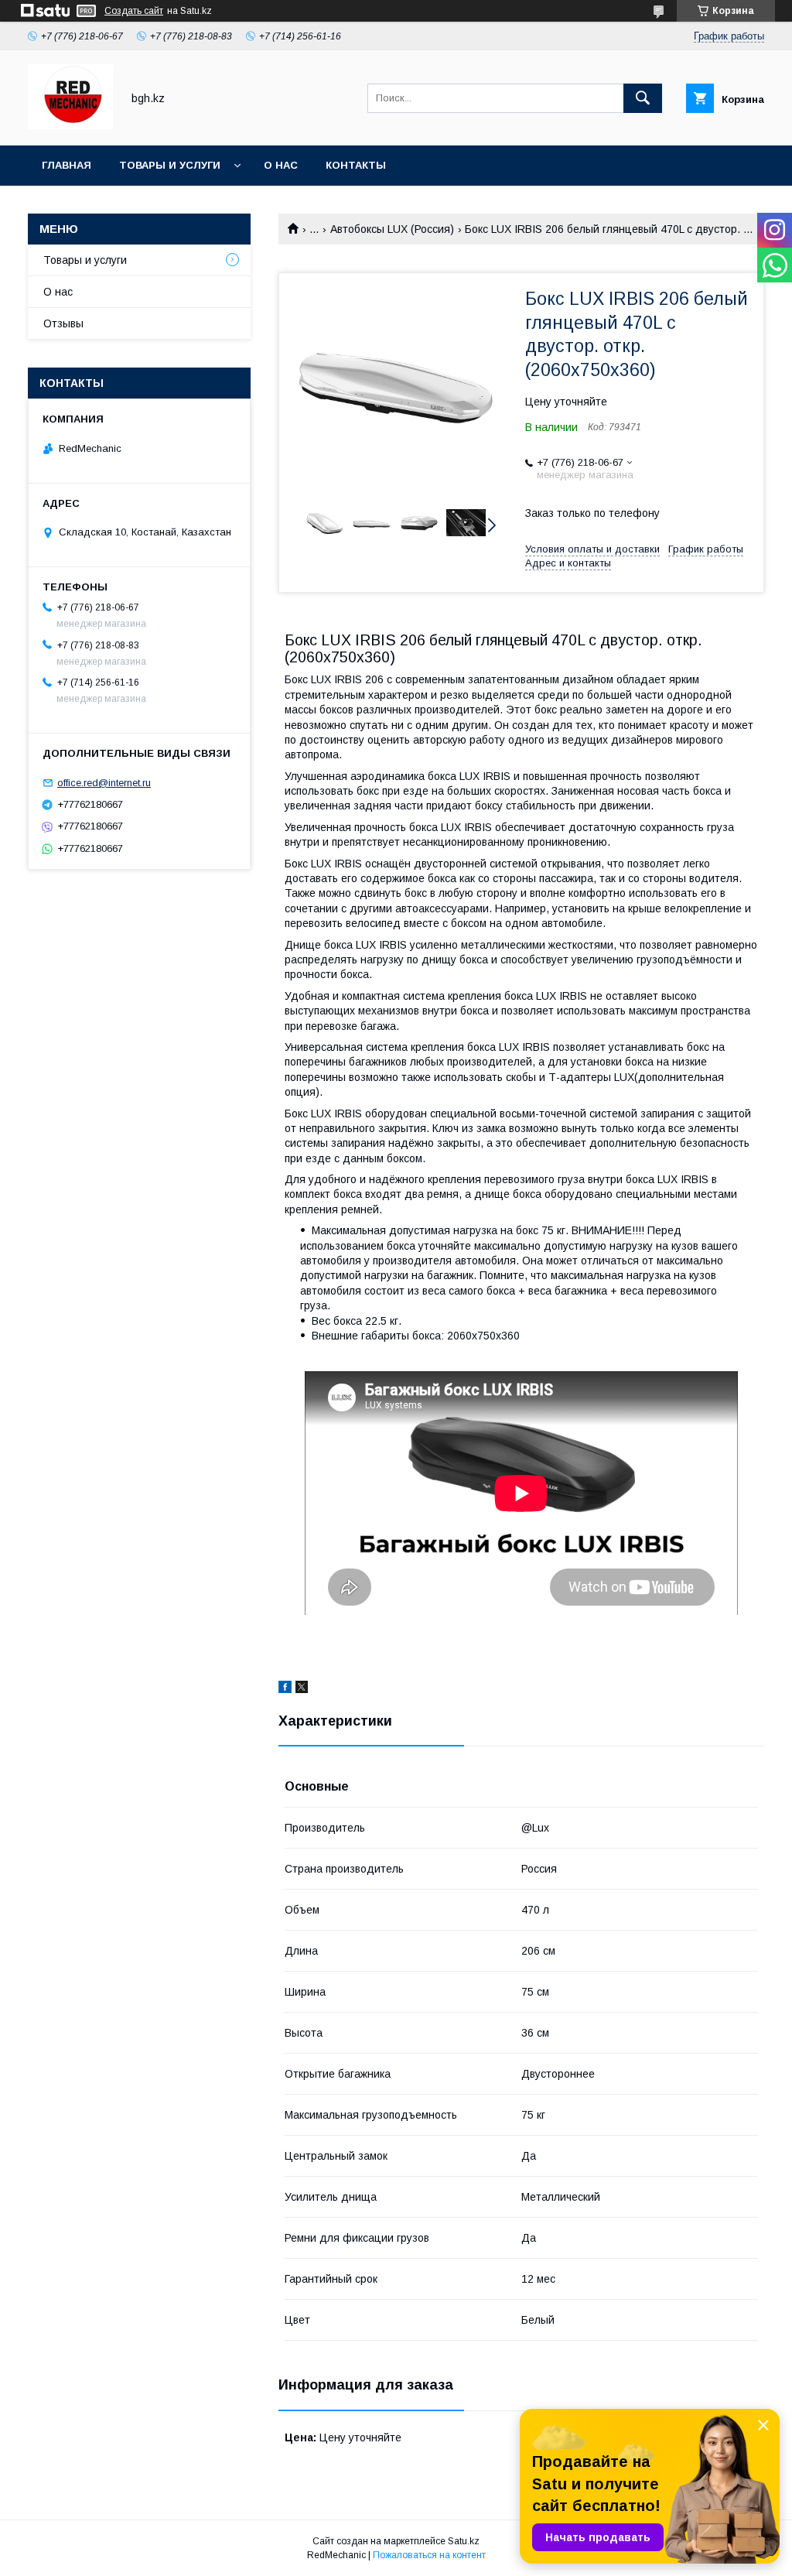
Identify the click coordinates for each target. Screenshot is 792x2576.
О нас (281, 165)
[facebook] (285, 1689)
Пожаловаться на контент (429, 2555)
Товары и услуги (170, 165)
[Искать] (643, 98)
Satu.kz (464, 2541)
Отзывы (63, 323)
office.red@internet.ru (104, 783)
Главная (67, 165)
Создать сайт (134, 11)
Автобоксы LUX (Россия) (392, 229)
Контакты (356, 165)
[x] (302, 1689)
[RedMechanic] (70, 125)
